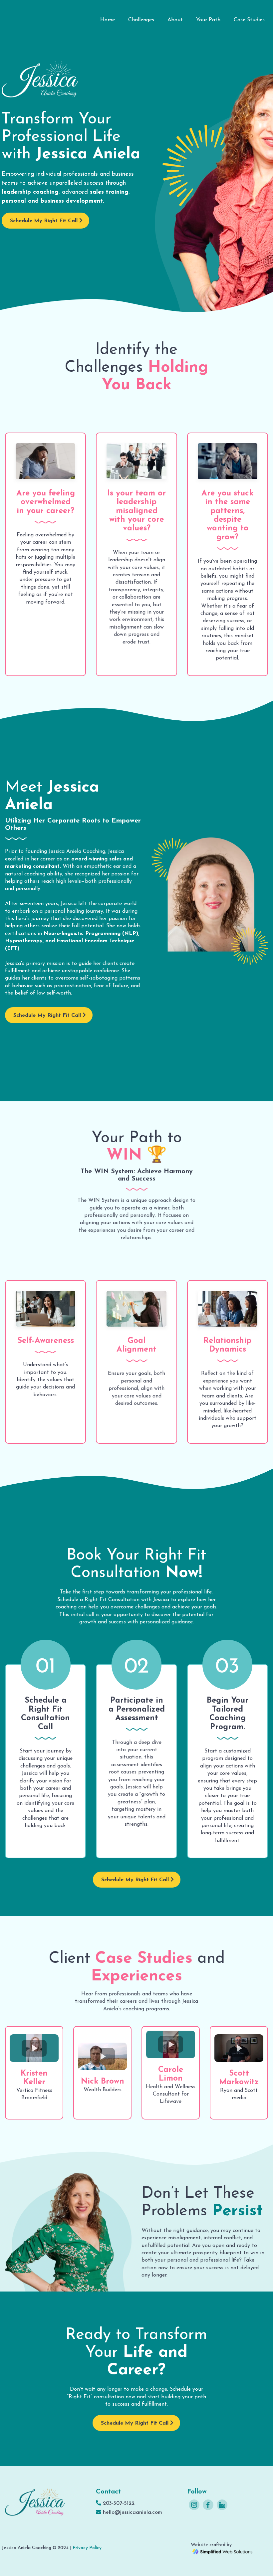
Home (108, 20)
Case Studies (249, 20)
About (175, 20)
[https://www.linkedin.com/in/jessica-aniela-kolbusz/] (222, 2505)
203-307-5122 (119, 2503)
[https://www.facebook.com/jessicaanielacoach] (208, 2505)
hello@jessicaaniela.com (133, 2512)
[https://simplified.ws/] (222, 2551)
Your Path (208, 20)
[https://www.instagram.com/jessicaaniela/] (194, 2505)
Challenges (141, 20)
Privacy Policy (87, 2548)
